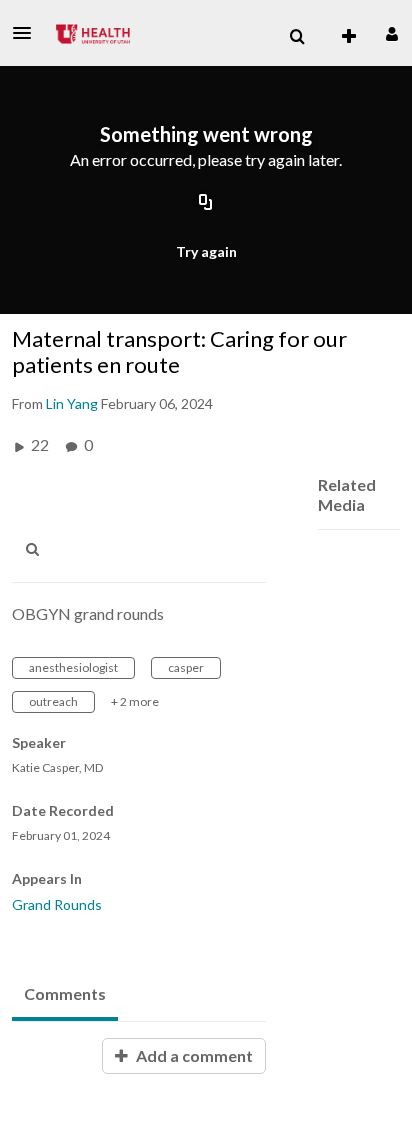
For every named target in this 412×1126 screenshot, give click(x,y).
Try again (206, 251)
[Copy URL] (206, 203)
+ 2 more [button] (135, 701)
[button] (28, 33)
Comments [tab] (65, 993)
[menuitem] (297, 37)
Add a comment (193, 1055)
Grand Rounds (57, 904)
